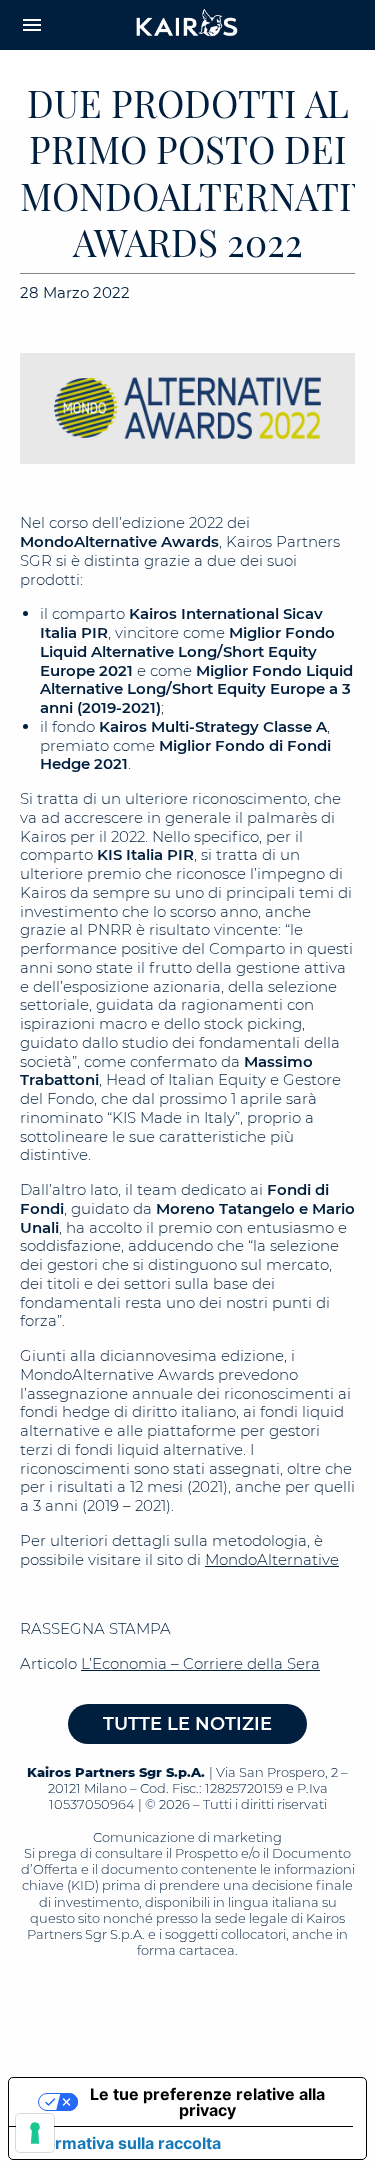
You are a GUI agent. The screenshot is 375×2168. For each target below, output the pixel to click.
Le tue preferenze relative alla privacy (207, 2102)
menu (32, 25)
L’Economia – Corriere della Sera (200, 1663)
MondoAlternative (272, 1559)
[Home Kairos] (188, 25)
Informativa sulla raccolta (123, 2143)
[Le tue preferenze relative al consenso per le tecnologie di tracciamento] (35, 2133)
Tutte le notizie (187, 1724)
